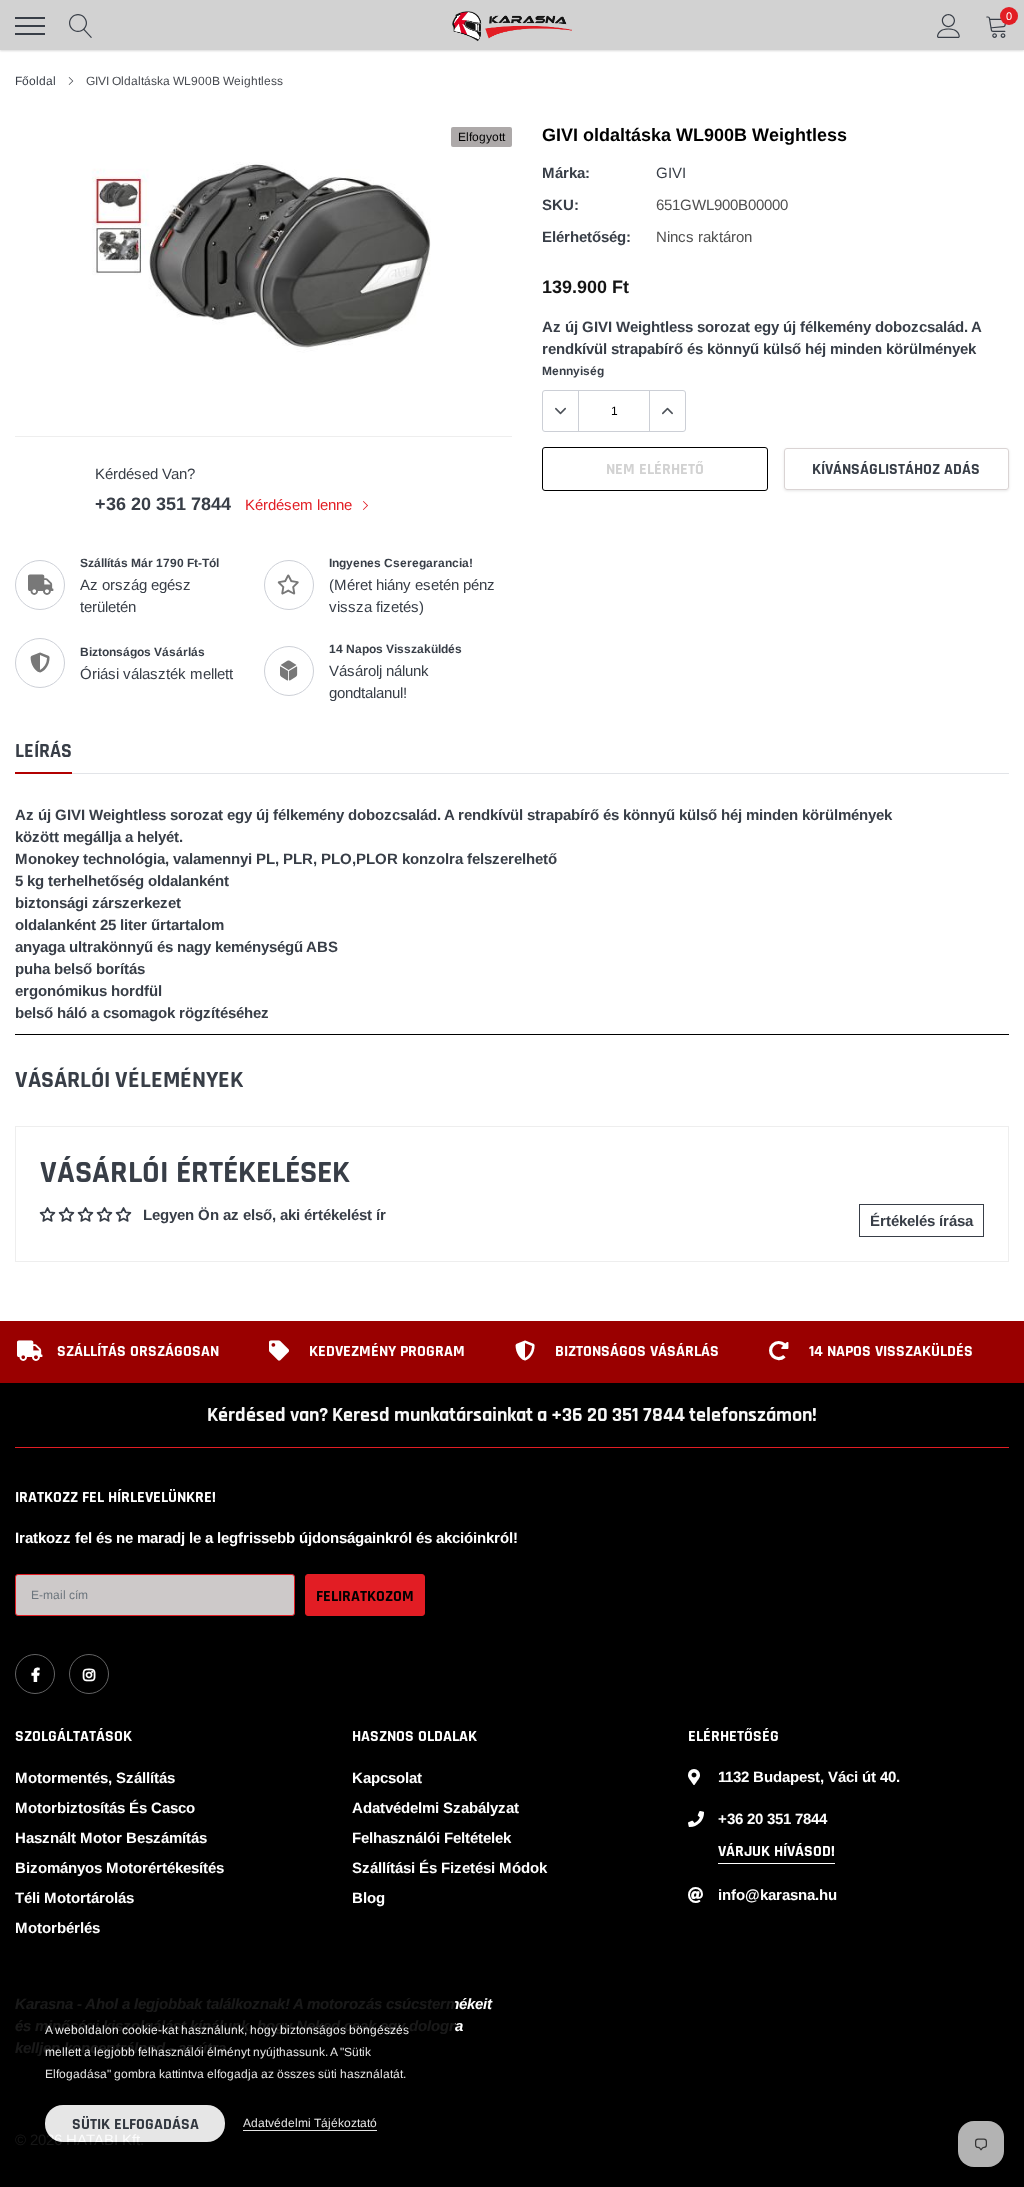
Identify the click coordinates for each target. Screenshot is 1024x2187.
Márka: (566, 172)
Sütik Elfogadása (135, 2124)
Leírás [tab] (43, 751)
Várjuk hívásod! (776, 1851)
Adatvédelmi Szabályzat (435, 1807)
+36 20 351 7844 (163, 504)
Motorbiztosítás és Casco (105, 1807)
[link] (35, 1674)
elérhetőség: (586, 236)
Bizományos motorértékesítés (119, 1867)
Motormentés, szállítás (95, 1777)
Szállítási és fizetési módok (449, 1867)
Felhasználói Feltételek (431, 1837)
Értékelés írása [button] (921, 1220)
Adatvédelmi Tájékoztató (310, 2123)
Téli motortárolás (74, 1897)
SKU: (560, 204)
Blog (368, 1897)
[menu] (30, 26)
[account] (949, 25)
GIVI (671, 172)
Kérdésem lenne (300, 504)
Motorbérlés (57, 1927)
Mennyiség (573, 371)
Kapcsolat (387, 1777)
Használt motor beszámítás (111, 1837)
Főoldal (35, 81)
